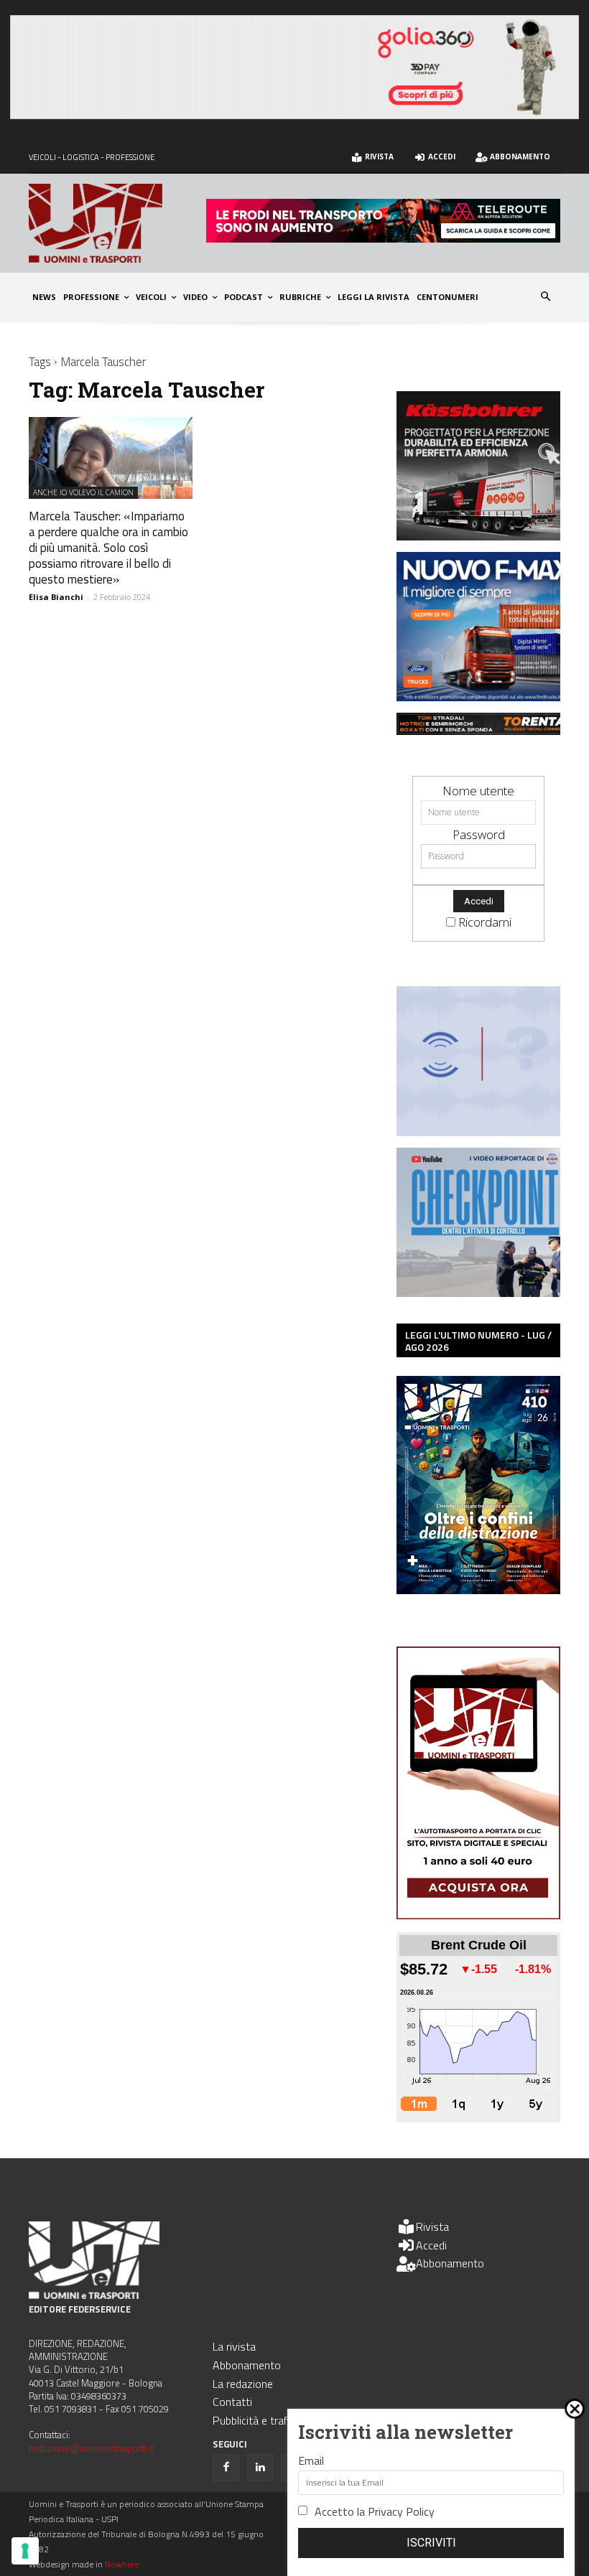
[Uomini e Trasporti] (117, 223)
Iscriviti (431, 2543)
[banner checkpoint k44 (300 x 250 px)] (486, 1292)
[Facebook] (226, 2468)
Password (479, 834)
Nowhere (122, 2564)
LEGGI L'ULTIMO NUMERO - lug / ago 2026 (478, 1341)
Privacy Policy (401, 2511)
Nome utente (478, 791)
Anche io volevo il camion (83, 492)
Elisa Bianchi (56, 597)
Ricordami (485, 922)
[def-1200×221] (294, 114)
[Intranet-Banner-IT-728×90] (383, 238)
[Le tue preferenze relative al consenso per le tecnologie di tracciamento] (25, 2551)
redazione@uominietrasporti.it (91, 2448)
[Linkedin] (261, 2468)
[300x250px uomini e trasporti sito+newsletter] (486, 697)
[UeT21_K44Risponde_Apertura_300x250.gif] (486, 1132)
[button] (546, 298)
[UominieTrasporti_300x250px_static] (486, 536)
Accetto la (375, 2511)
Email (311, 2460)
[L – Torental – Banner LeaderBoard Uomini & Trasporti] (486, 730)
